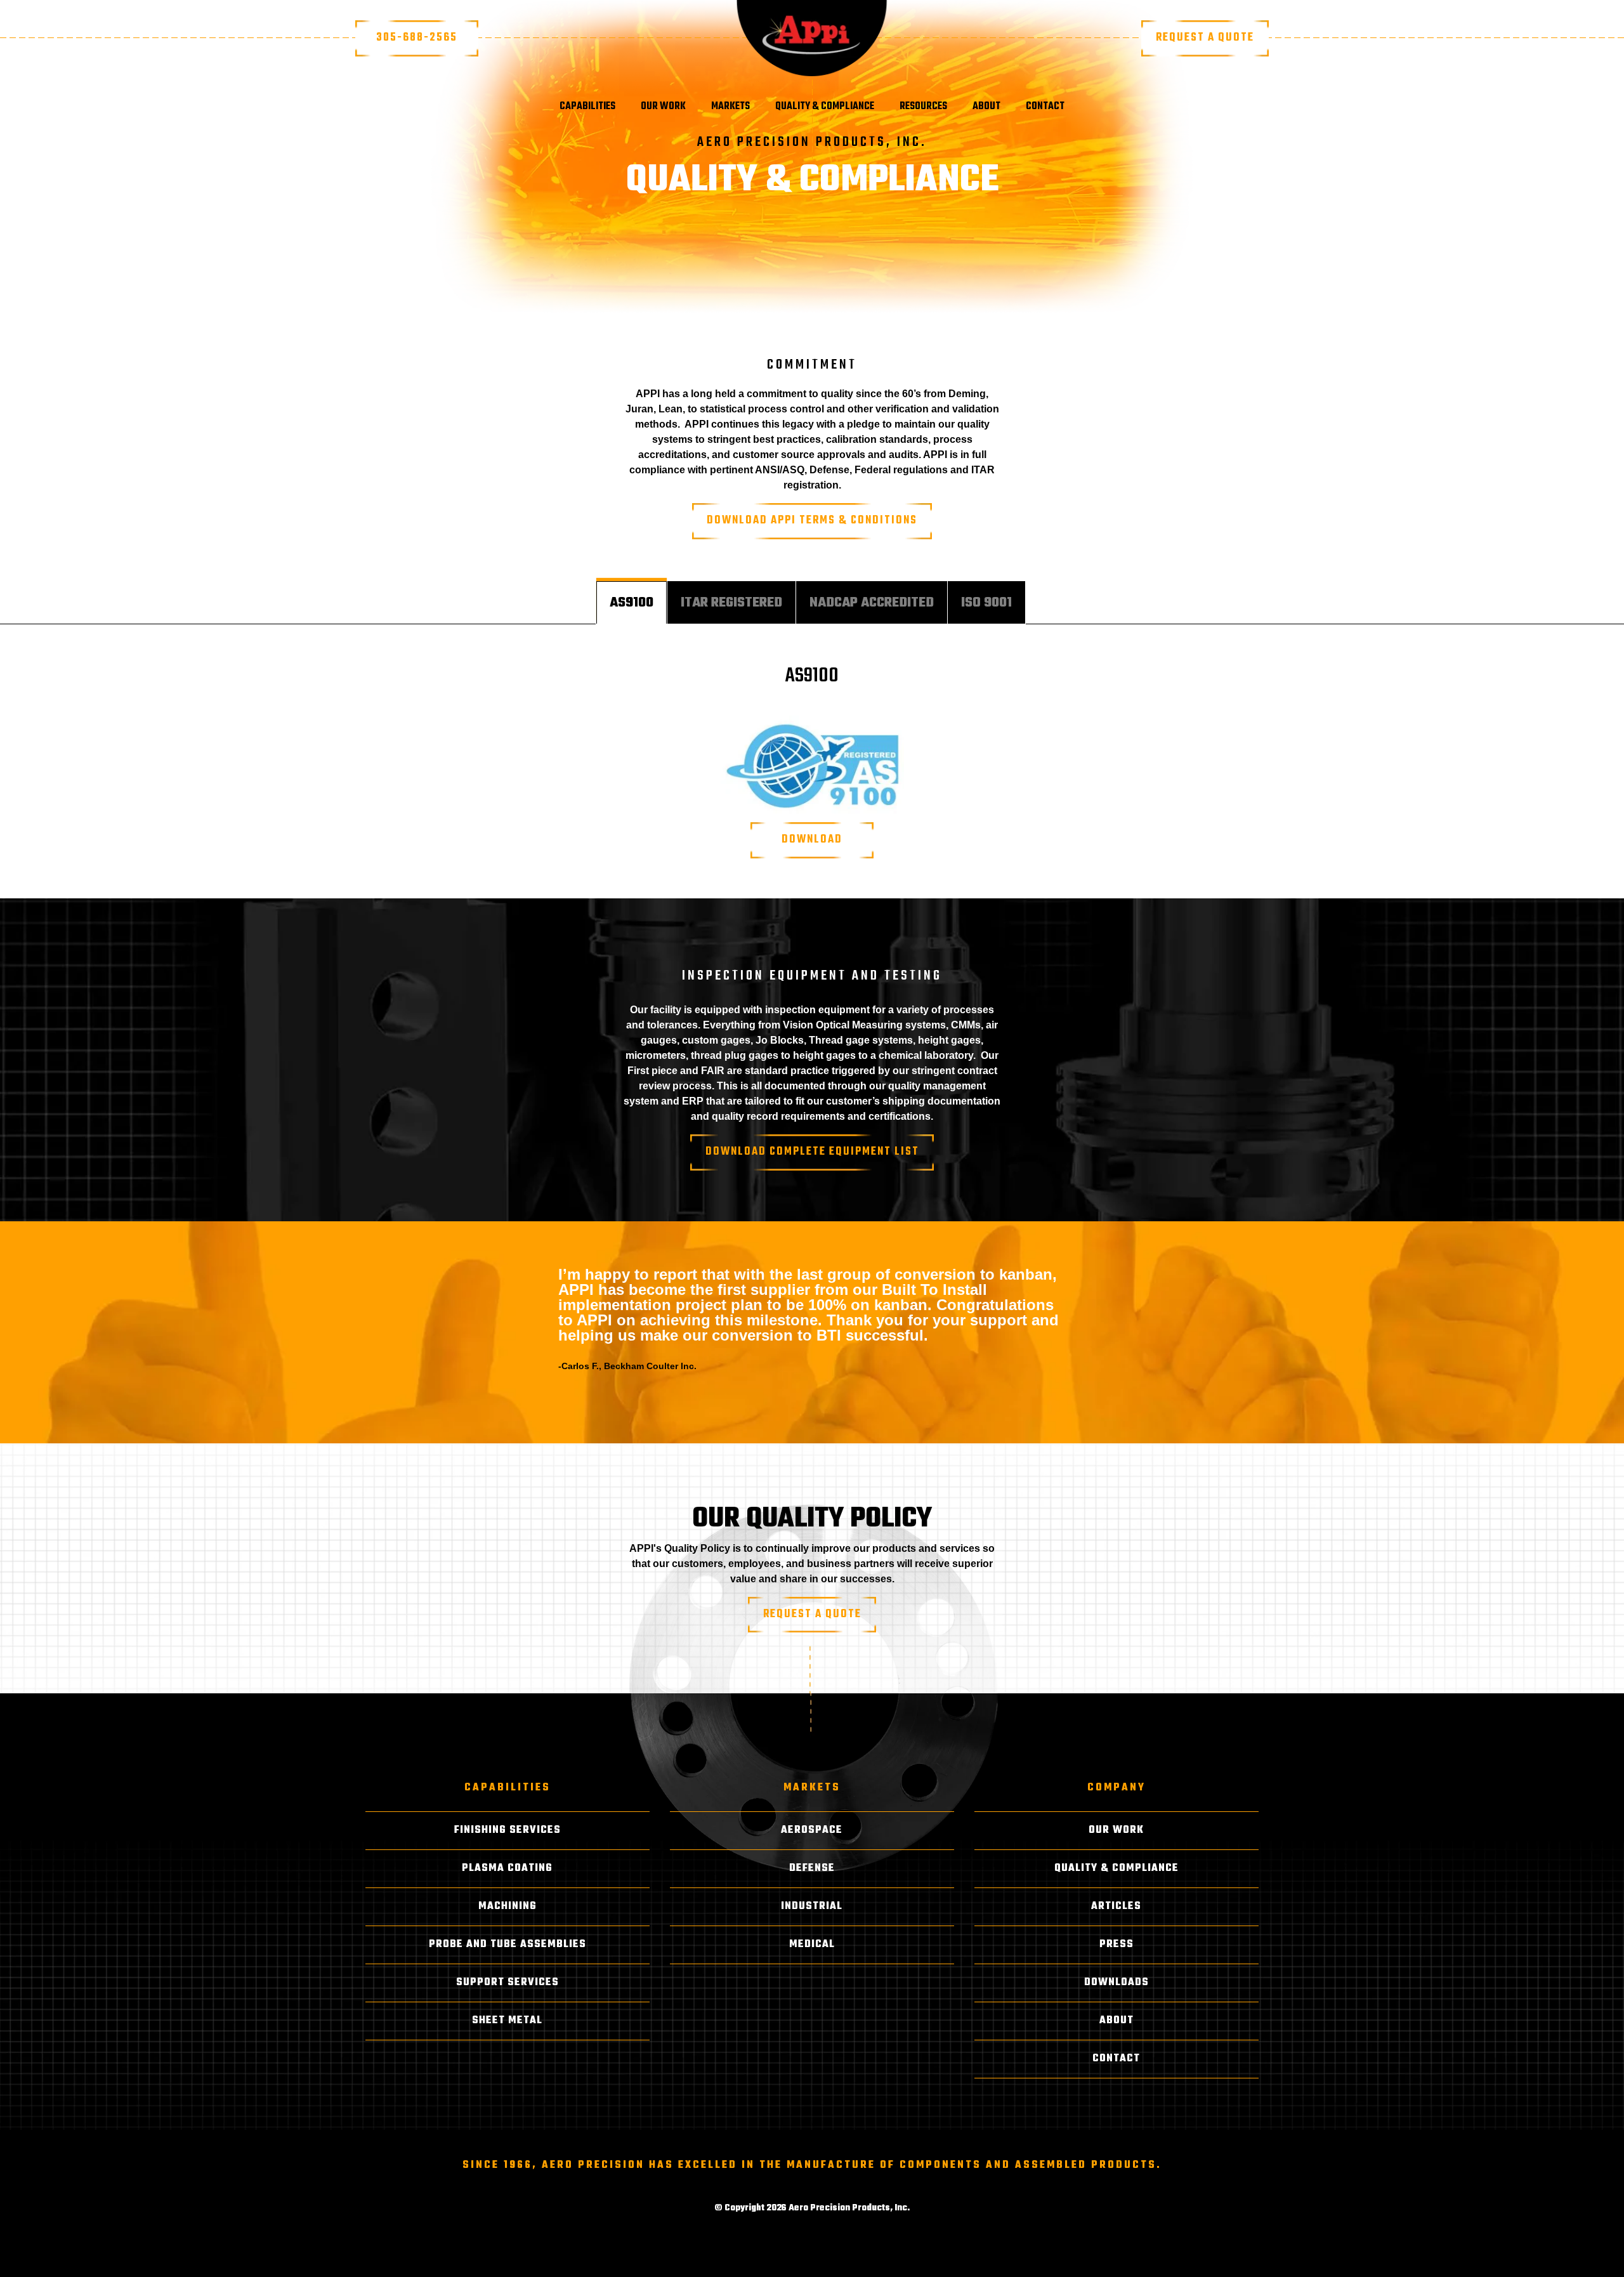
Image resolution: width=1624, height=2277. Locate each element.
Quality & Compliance (825, 107)
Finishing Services (507, 1830)
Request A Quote (812, 1614)
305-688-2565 (417, 38)
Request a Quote (1205, 38)
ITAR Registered (731, 603)
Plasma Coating (507, 1868)
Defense (812, 1868)
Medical (812, 1945)
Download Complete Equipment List (812, 1152)
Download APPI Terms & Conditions (812, 521)
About (986, 107)
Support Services (507, 1983)
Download (812, 840)
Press (1116, 1945)
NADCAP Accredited (872, 603)
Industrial (812, 1906)
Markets (730, 107)
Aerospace (812, 1830)
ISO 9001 (986, 603)
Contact (1045, 107)
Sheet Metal (507, 2021)
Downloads (1116, 1983)
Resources (923, 107)
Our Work (663, 107)
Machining (507, 1906)
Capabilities (587, 107)
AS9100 (632, 603)
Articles (1116, 1906)
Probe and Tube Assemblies (507, 1945)
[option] (812, 1313)
